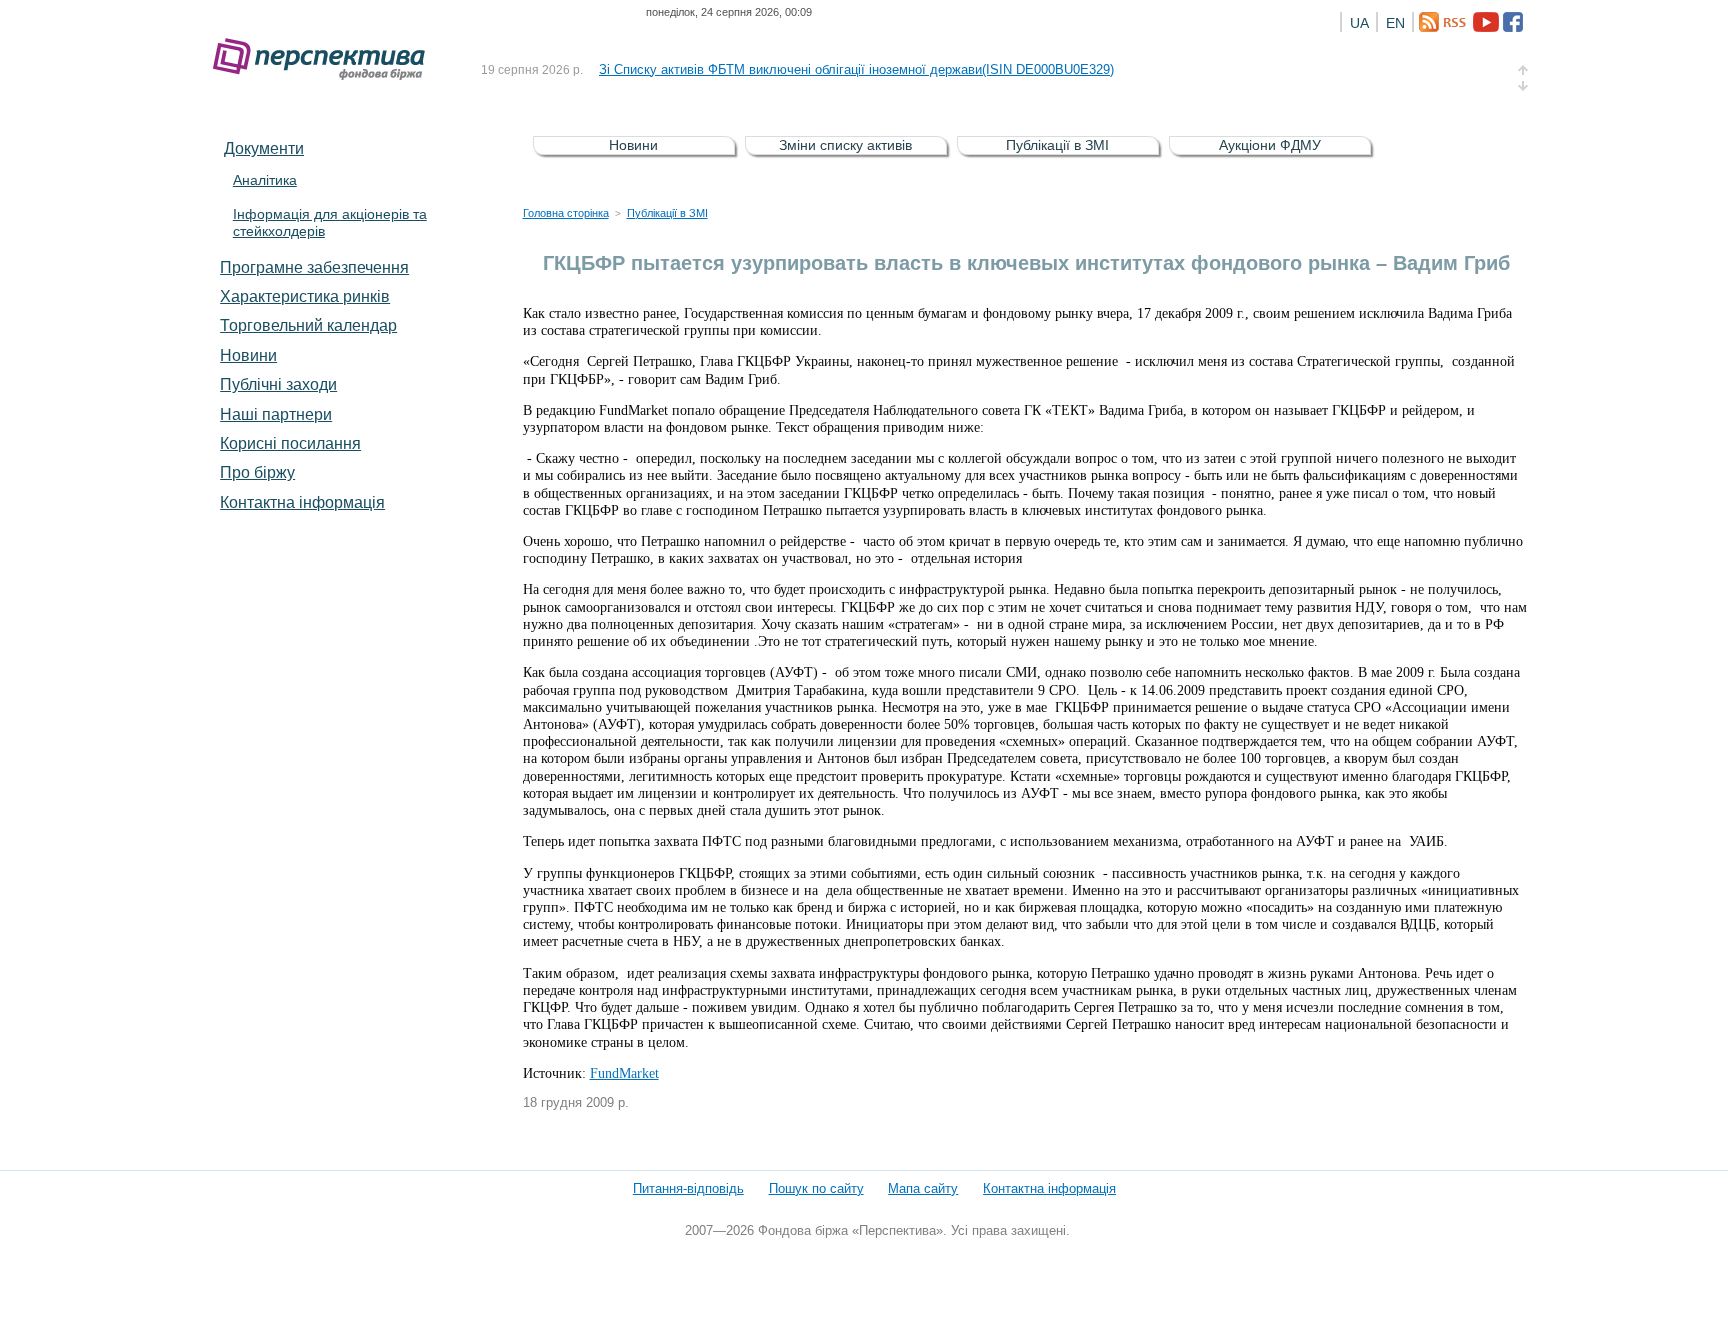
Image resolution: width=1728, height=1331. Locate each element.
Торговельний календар (308, 325)
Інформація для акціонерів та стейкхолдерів (330, 222)
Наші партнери (276, 414)
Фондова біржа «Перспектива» (325, 59)
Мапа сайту (923, 1188)
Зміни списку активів (845, 145)
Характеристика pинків (305, 296)
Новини (248, 355)
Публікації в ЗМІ (1057, 145)
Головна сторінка (566, 213)
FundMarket (624, 1073)
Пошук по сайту (816, 1188)
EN (1395, 23)
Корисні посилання (290, 443)
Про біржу (257, 472)
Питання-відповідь (688, 1188)
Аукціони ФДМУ (1270, 145)
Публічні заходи (278, 384)
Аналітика (265, 180)
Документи (264, 148)
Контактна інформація (302, 502)
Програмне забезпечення (314, 267)
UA (1359, 23)
